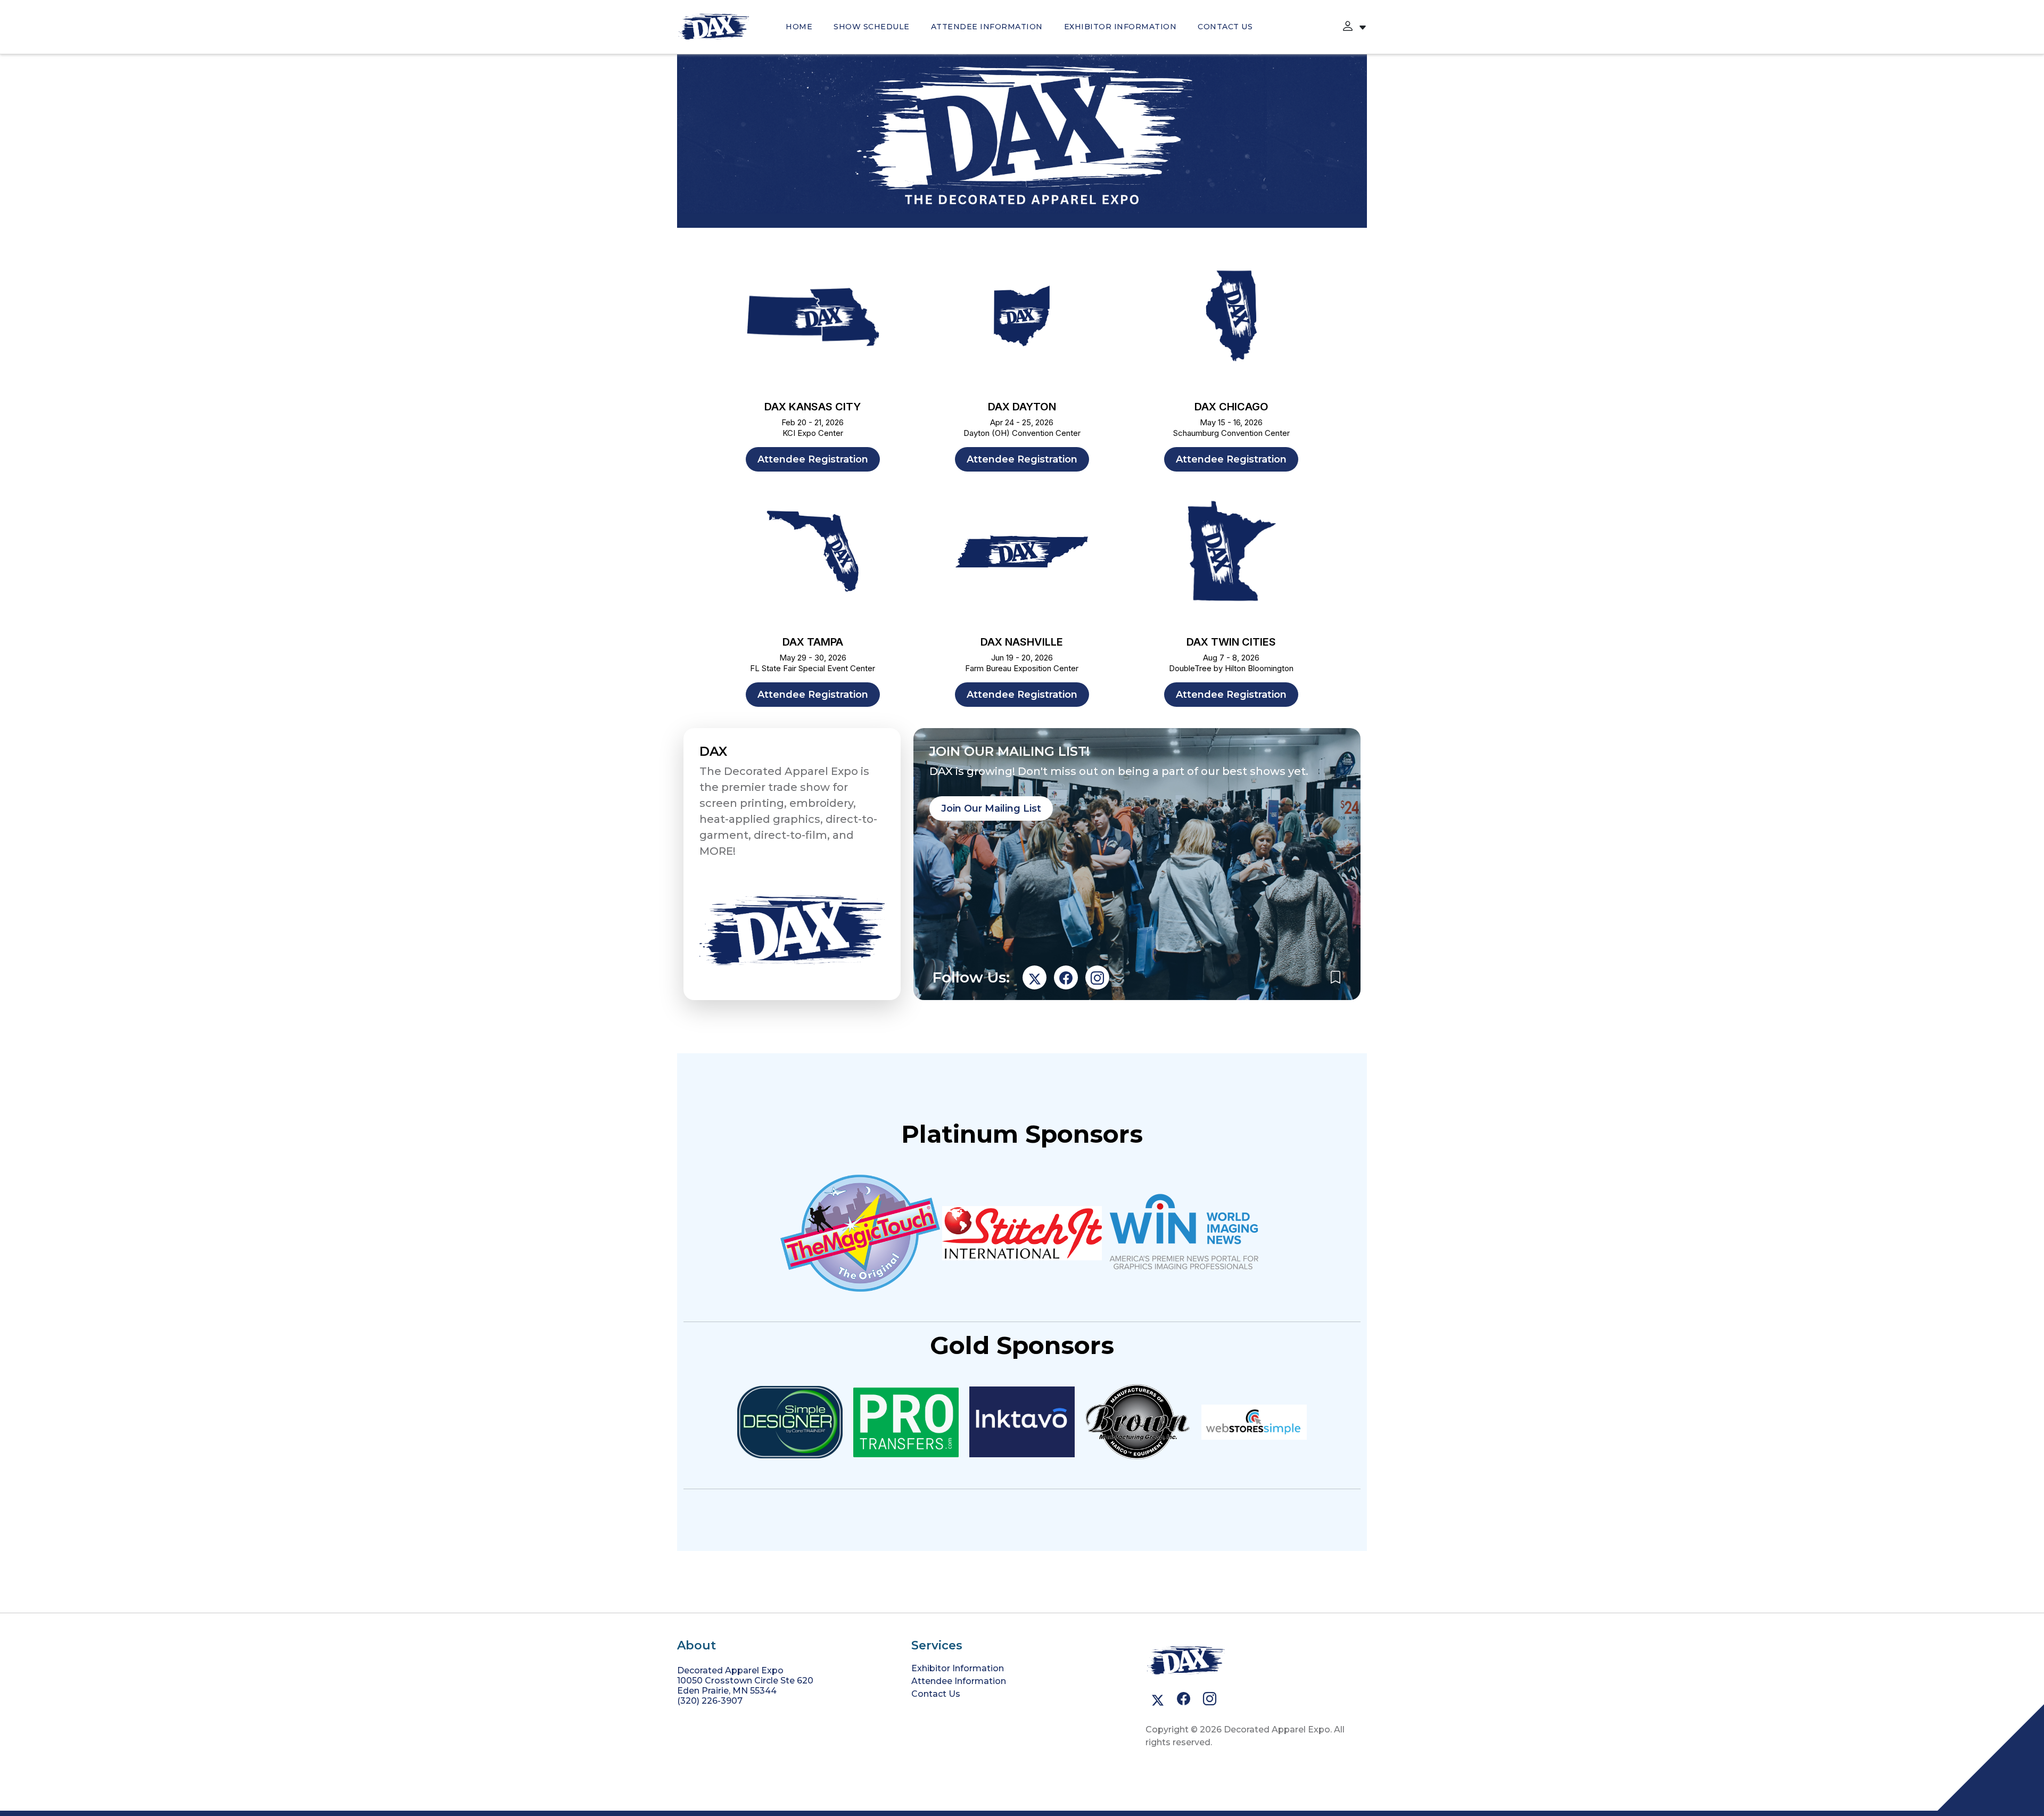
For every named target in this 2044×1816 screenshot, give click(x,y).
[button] (1348, 27)
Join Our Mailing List (991, 808)
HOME (799, 27)
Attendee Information (987, 27)
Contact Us (1225, 27)
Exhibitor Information (1120, 27)
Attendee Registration (813, 459)
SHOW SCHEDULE (872, 27)
